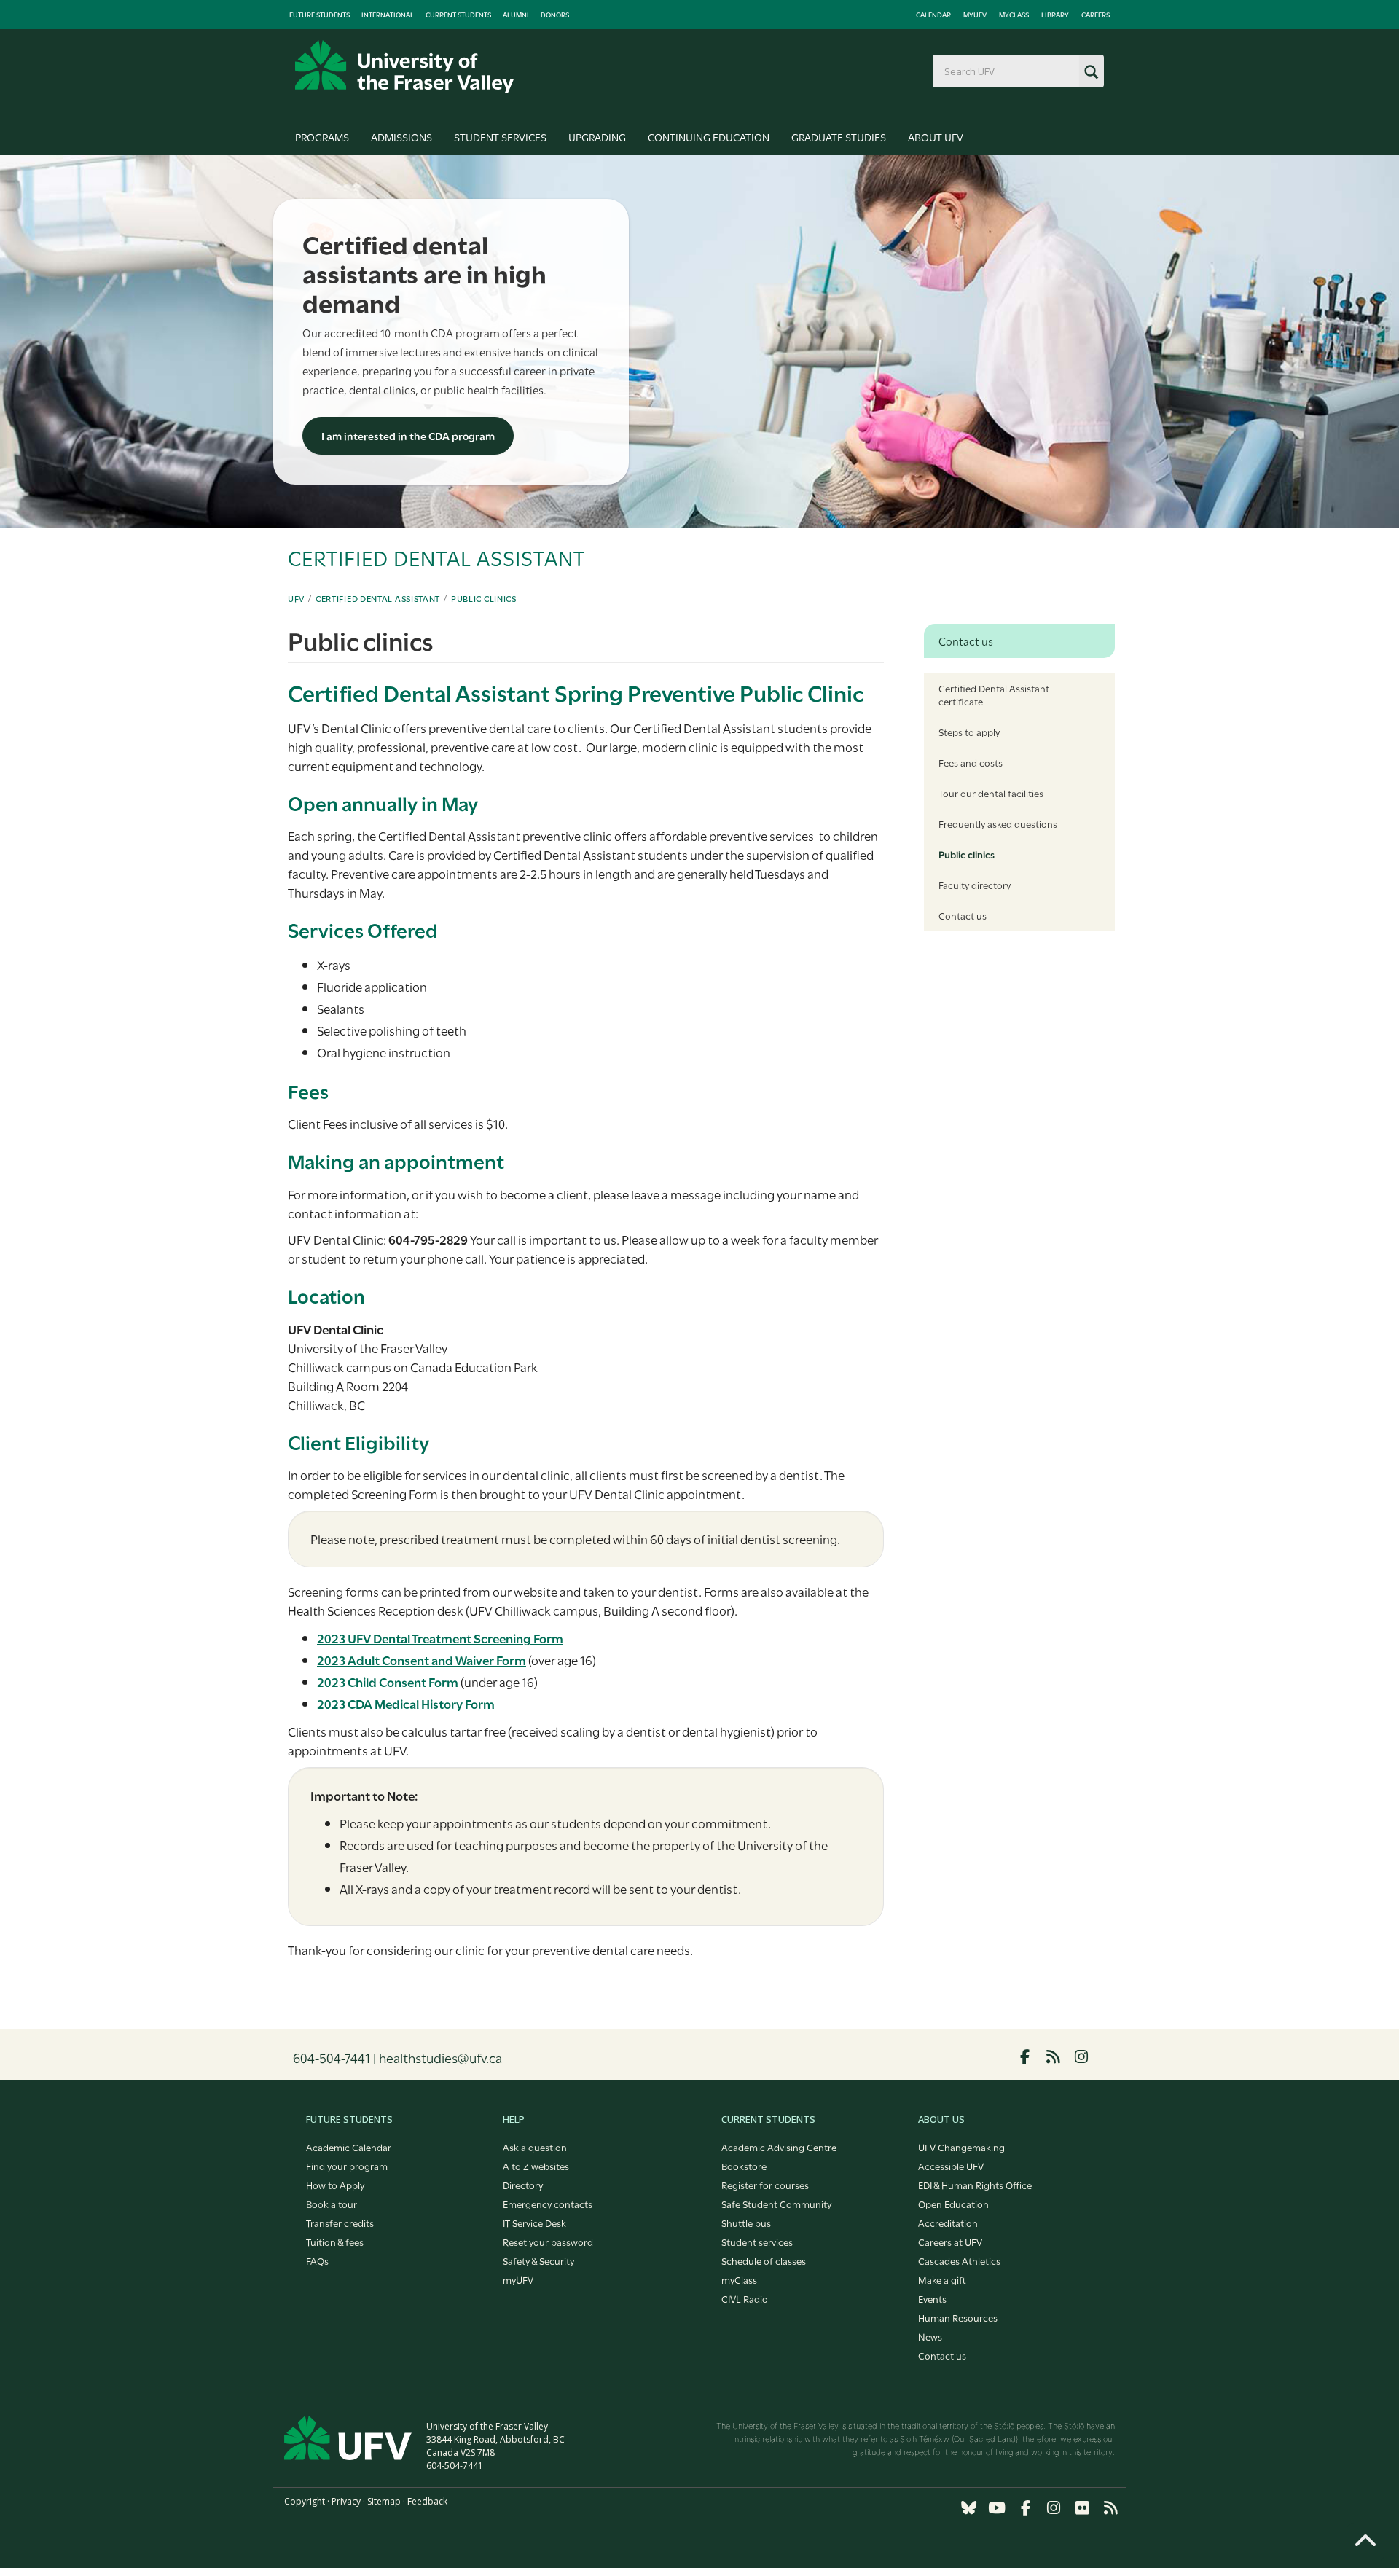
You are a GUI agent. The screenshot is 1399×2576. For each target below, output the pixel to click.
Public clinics (484, 598)
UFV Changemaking (961, 2147)
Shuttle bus (746, 2223)
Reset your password (548, 2242)
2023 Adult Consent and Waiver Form (422, 1660)
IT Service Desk (534, 2223)
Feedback (427, 2501)
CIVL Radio (745, 2298)
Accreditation (948, 2223)
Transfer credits (340, 2223)
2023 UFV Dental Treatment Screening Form (440, 1638)
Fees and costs (971, 762)
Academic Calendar (349, 2147)
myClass (1014, 15)
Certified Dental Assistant (378, 598)
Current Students (458, 15)
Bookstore (744, 2166)
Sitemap (384, 2501)
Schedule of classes (764, 2260)
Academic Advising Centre (779, 2147)
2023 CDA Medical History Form (406, 1703)
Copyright (305, 2501)
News (930, 2336)
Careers (1096, 15)
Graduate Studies (839, 137)
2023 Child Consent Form (388, 1682)
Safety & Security (538, 2260)
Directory (523, 2185)
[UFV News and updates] (1110, 2508)
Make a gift (942, 2279)
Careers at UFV (950, 2242)
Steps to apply (969, 732)
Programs (322, 137)
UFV (296, 598)
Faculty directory (975, 885)
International (388, 15)
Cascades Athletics (959, 2260)
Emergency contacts (548, 2204)
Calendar (933, 15)
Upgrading (597, 137)
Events (932, 2298)
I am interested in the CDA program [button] (408, 435)
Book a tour (332, 2204)
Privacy (346, 2501)
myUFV (975, 15)
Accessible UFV (951, 2166)
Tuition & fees (335, 2242)
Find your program (347, 2166)
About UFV (936, 137)
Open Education (953, 2204)
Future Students (320, 15)
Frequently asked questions (998, 823)
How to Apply (335, 2185)
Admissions (401, 137)
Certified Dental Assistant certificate (994, 694)
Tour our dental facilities (991, 793)
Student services (757, 2242)
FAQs (317, 2260)
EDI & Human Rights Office (975, 2185)
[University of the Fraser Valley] (404, 67)
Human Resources (958, 2317)
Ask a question (535, 2147)
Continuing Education (709, 137)
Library (1055, 15)
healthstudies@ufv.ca (440, 2057)
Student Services (500, 137)
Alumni (516, 15)
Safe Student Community (776, 2204)
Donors (555, 15)
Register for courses (765, 2185)
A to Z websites (536, 2166)
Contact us (963, 915)
